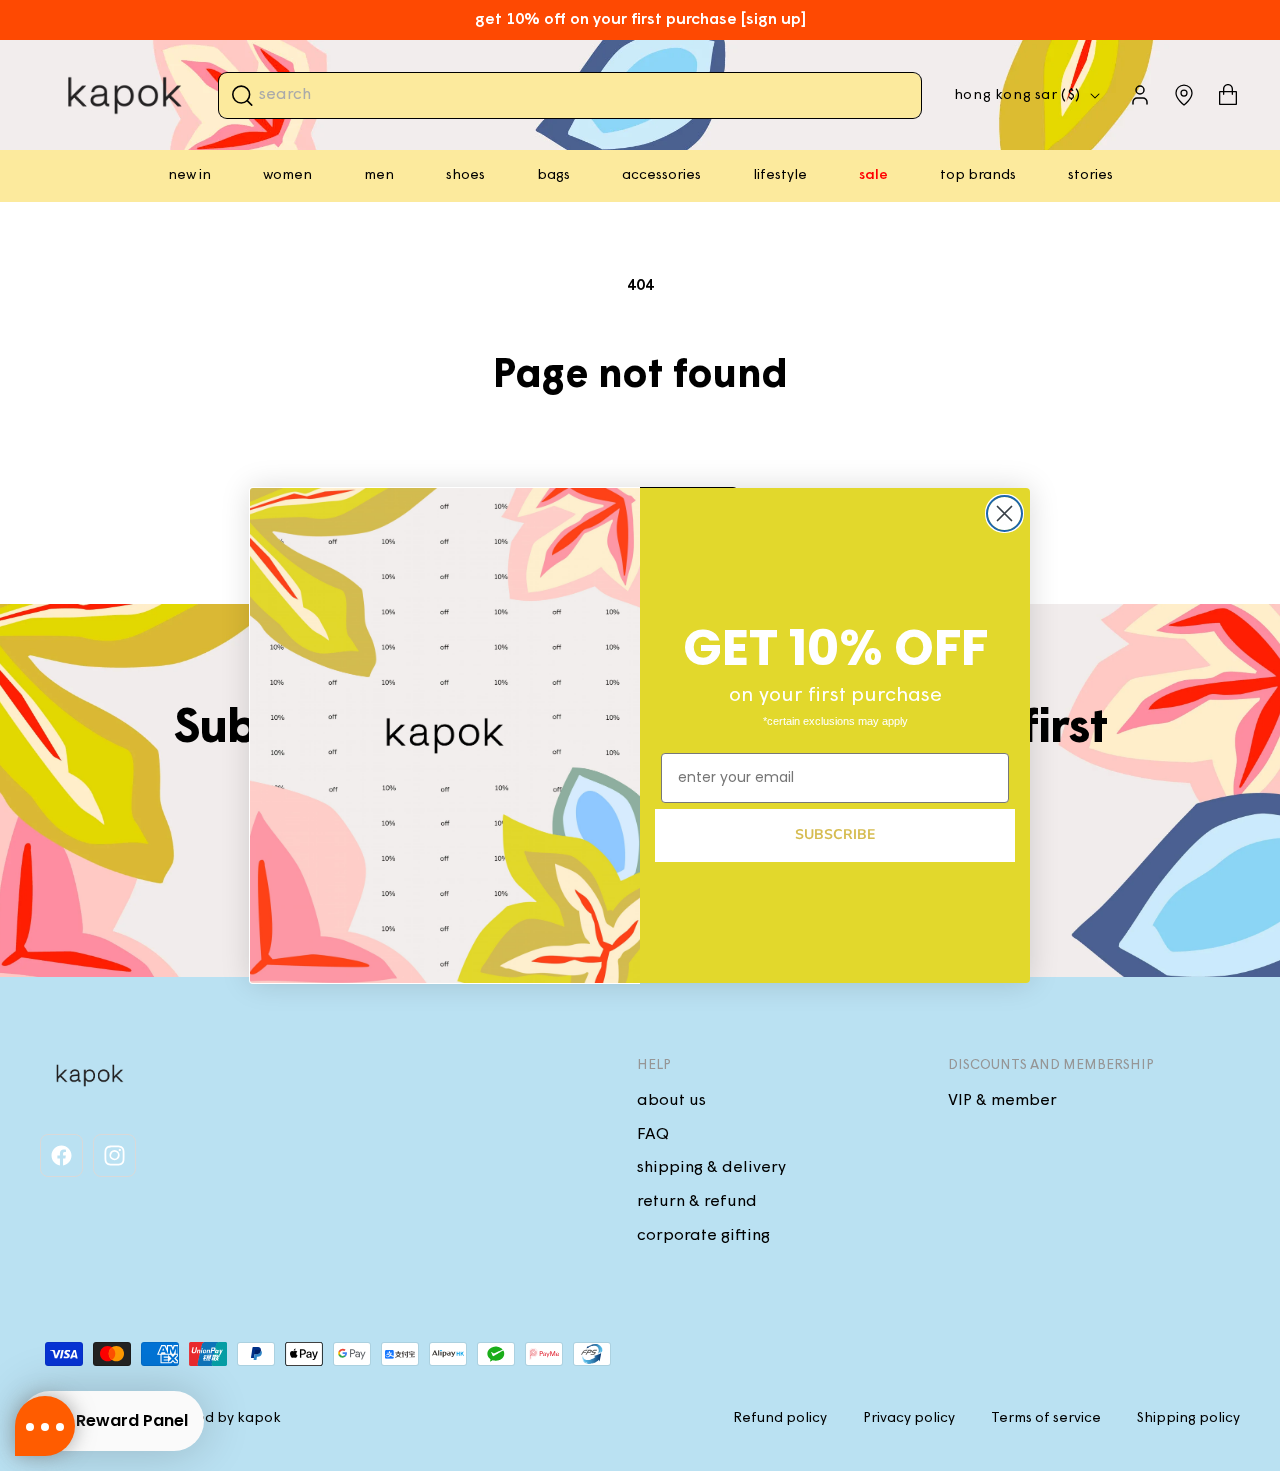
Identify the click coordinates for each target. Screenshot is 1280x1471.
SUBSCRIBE (835, 834)
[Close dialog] (1004, 513)
